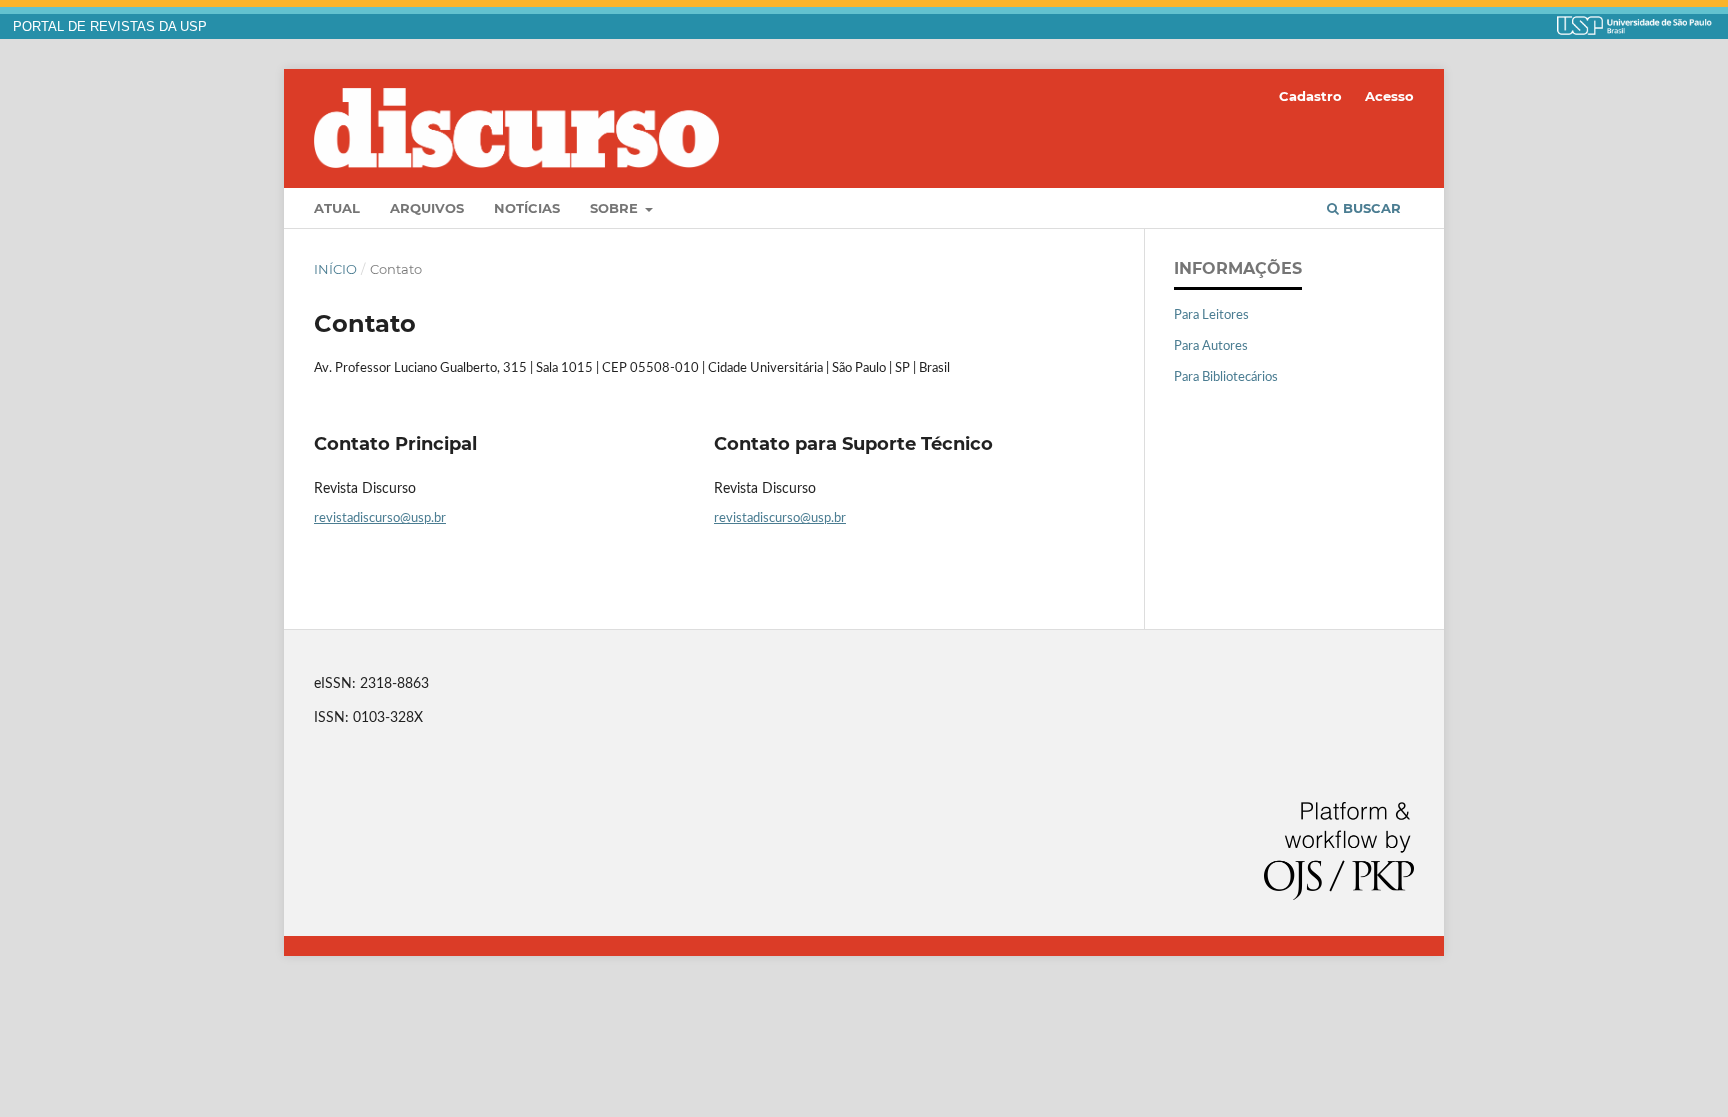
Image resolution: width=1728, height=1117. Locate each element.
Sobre (616, 208)
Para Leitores (1211, 315)
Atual (337, 208)
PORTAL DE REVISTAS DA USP (110, 27)
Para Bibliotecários (1226, 377)
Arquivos (427, 208)
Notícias (527, 208)
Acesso (1389, 96)
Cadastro (1310, 96)
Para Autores (1211, 346)
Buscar (1370, 208)
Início (335, 269)
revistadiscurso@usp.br (380, 518)
